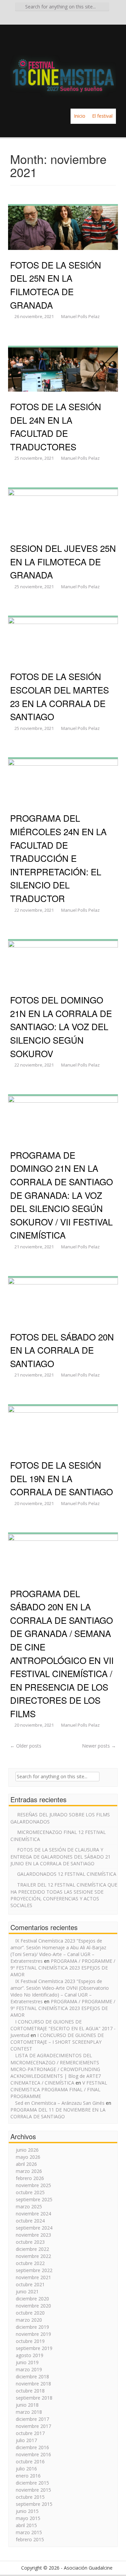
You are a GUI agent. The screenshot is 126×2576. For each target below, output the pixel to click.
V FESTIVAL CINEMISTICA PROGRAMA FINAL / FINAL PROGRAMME (59, 2089)
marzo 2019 (29, 2369)
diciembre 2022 (32, 2249)
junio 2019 (27, 2362)
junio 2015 (27, 2511)
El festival (102, 116)
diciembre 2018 (32, 2376)
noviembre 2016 (33, 2454)
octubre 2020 (30, 2313)
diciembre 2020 (32, 2299)
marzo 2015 (29, 2532)
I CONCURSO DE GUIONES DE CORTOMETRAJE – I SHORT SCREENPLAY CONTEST (57, 2042)
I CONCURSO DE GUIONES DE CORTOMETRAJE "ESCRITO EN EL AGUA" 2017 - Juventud (63, 2028)
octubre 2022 (30, 2263)
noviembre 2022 (33, 2256)
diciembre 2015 (32, 2483)
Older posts (26, 1746)
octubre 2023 (30, 2242)
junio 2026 (27, 2150)
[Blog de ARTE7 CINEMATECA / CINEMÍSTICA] (63, 66)
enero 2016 (28, 2476)
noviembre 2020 (33, 2306)
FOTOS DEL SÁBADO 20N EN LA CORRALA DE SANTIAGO (62, 1350)
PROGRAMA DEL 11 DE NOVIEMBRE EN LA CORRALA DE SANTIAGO (58, 2113)
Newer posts (99, 1746)
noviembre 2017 (33, 2426)
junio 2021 (27, 2291)
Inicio (80, 116)
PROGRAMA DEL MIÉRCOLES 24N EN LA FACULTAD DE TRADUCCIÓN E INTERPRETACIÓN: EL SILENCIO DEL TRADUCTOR (58, 858)
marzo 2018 (29, 2412)
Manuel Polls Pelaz (80, 316)
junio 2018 (27, 2405)
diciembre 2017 (32, 2419)
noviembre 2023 (33, 2235)
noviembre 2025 (33, 2185)
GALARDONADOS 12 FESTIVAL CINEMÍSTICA (67, 1874)
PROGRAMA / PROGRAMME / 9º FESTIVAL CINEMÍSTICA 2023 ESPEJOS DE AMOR (63, 1968)
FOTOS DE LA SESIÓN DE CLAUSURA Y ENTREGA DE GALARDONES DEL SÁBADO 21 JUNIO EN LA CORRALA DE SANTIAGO (60, 1857)
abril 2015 (26, 2525)
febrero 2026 (30, 2178)
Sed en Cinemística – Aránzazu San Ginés (60, 2103)
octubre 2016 (30, 2461)
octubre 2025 (30, 2192)
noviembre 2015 (33, 2490)
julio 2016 (26, 2469)
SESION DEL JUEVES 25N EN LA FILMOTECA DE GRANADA (63, 561)
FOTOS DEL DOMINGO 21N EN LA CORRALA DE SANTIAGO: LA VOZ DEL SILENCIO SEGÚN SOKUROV (61, 1026)
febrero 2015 (30, 2539)
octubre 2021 (30, 2284)
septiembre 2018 (34, 2398)
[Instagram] (73, 19)
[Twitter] (63, 19)
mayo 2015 (28, 2518)
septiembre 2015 (34, 2504)
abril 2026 (26, 2164)
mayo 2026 (28, 2157)
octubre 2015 (30, 2497)
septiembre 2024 (34, 2228)
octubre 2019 (30, 2341)
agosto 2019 (30, 2355)
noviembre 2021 (33, 2277)
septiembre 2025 (34, 2199)
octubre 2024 (30, 2221)
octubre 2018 (30, 2391)
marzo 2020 (29, 2320)
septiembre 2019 (34, 2348)
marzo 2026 (29, 2171)
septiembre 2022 (34, 2270)
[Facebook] (54, 19)
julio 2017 (26, 2440)
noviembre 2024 (33, 2214)
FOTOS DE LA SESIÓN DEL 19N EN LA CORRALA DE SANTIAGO (61, 1478)
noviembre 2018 (33, 2384)
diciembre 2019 (32, 2327)
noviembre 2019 (33, 2334)
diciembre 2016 (32, 2447)
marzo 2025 (29, 2206)
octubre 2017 (30, 2433)
